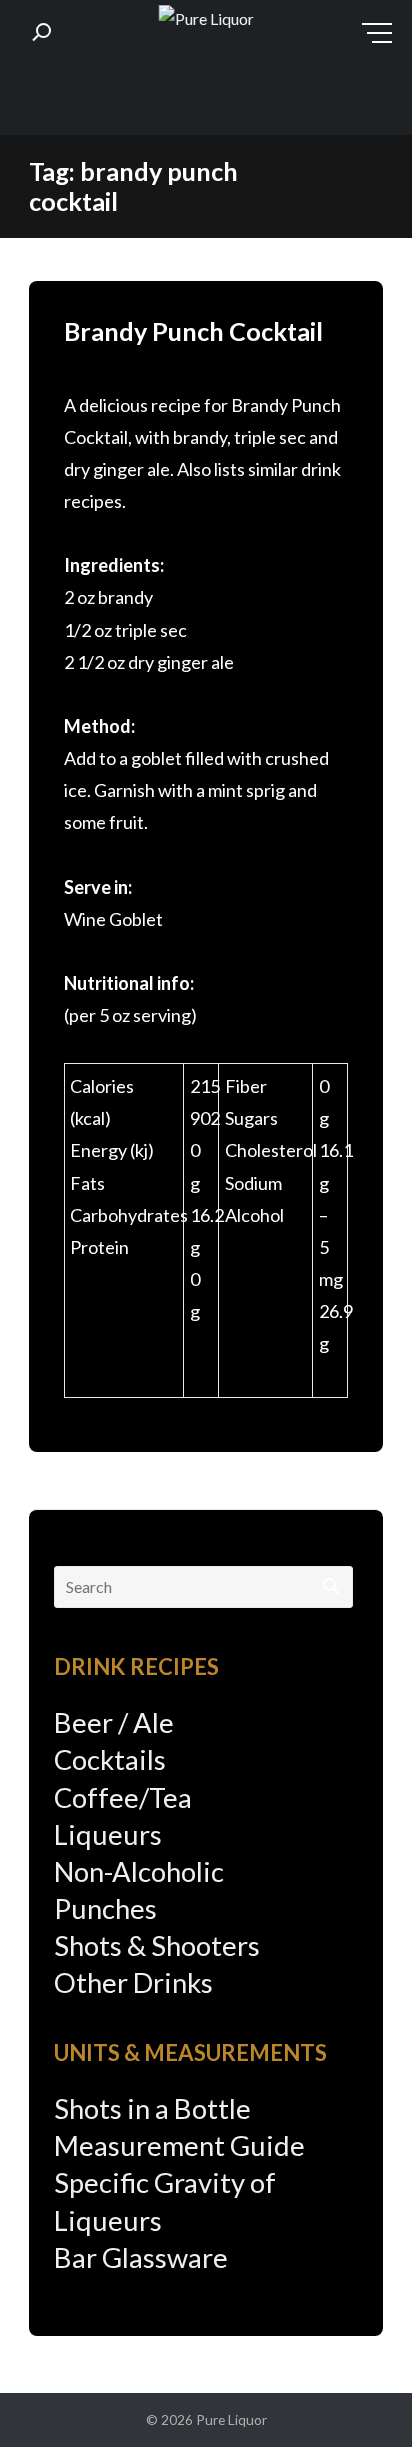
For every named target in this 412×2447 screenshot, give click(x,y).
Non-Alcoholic (139, 1871)
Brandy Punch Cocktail (193, 331)
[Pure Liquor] (206, 19)
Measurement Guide (179, 2145)
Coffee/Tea (123, 1797)
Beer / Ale (114, 1722)
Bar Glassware (141, 2257)
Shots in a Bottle (152, 2108)
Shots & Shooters (157, 1945)
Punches (105, 1908)
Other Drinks (133, 1982)
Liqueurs (108, 1834)
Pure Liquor (231, 2419)
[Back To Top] (356, 2393)
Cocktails (110, 1759)
